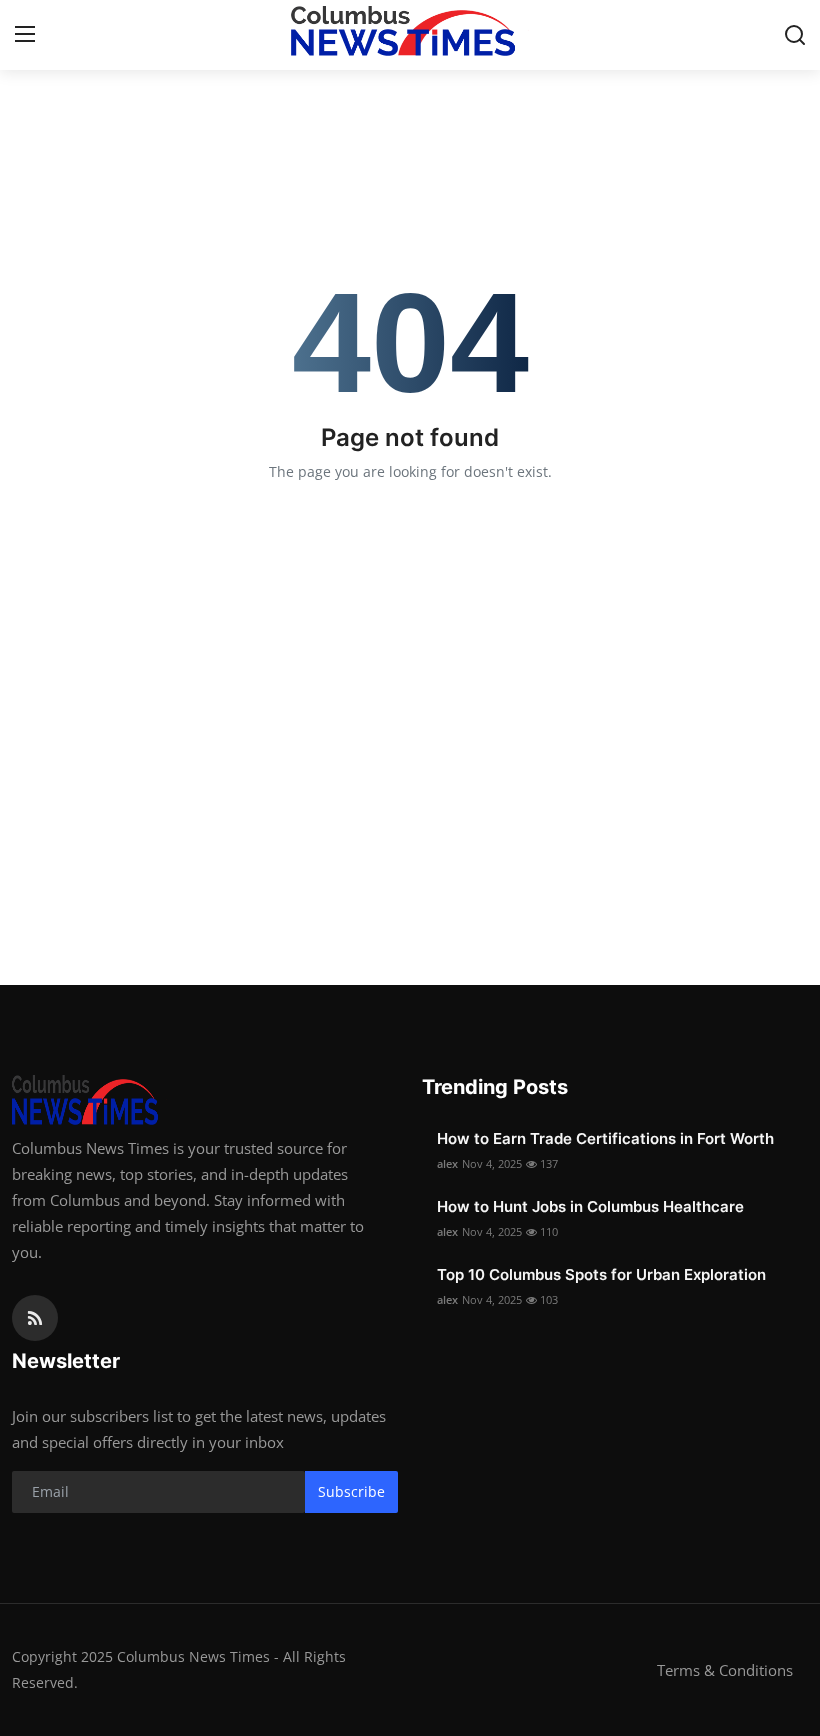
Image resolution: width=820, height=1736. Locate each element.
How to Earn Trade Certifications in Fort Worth (605, 1138)
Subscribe (351, 1491)
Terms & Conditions (725, 1670)
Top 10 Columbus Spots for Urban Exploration (601, 1274)
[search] (795, 35)
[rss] (35, 1318)
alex (447, 1163)
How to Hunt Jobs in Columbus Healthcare (590, 1206)
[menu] (25, 35)
